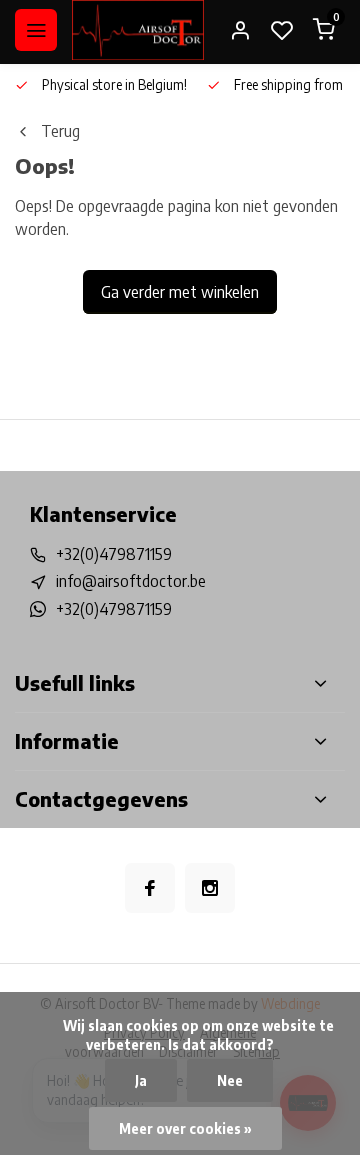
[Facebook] (150, 888)
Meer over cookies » (185, 1128)
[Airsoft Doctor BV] (138, 30)
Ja (141, 1080)
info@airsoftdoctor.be (131, 581)
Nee (230, 1080)
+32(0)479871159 (114, 554)
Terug (60, 131)
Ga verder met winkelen (180, 292)
